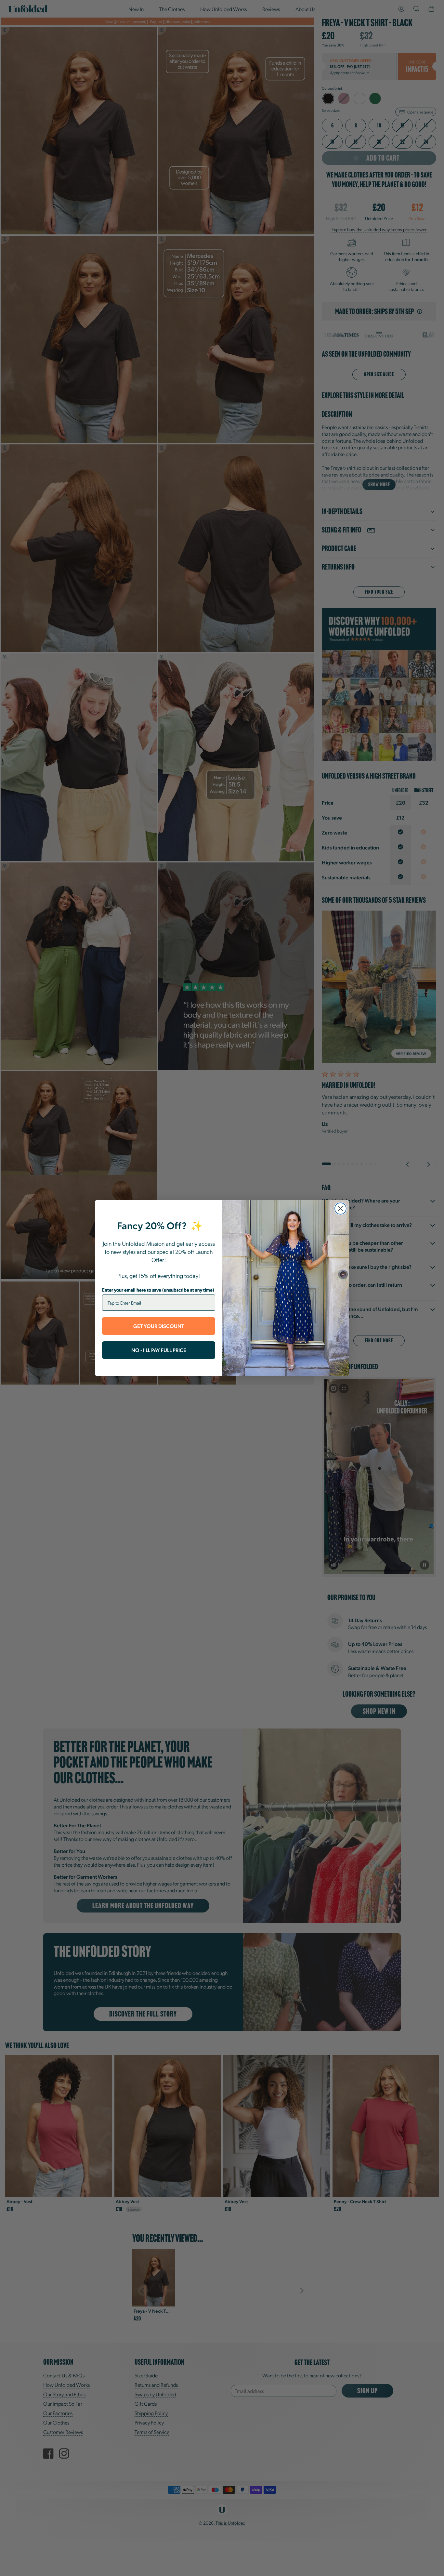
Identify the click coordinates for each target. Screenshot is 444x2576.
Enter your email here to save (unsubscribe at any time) (158, 1290)
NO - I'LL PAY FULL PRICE (159, 1350)
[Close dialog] (340, 1209)
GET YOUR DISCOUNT (159, 1326)
